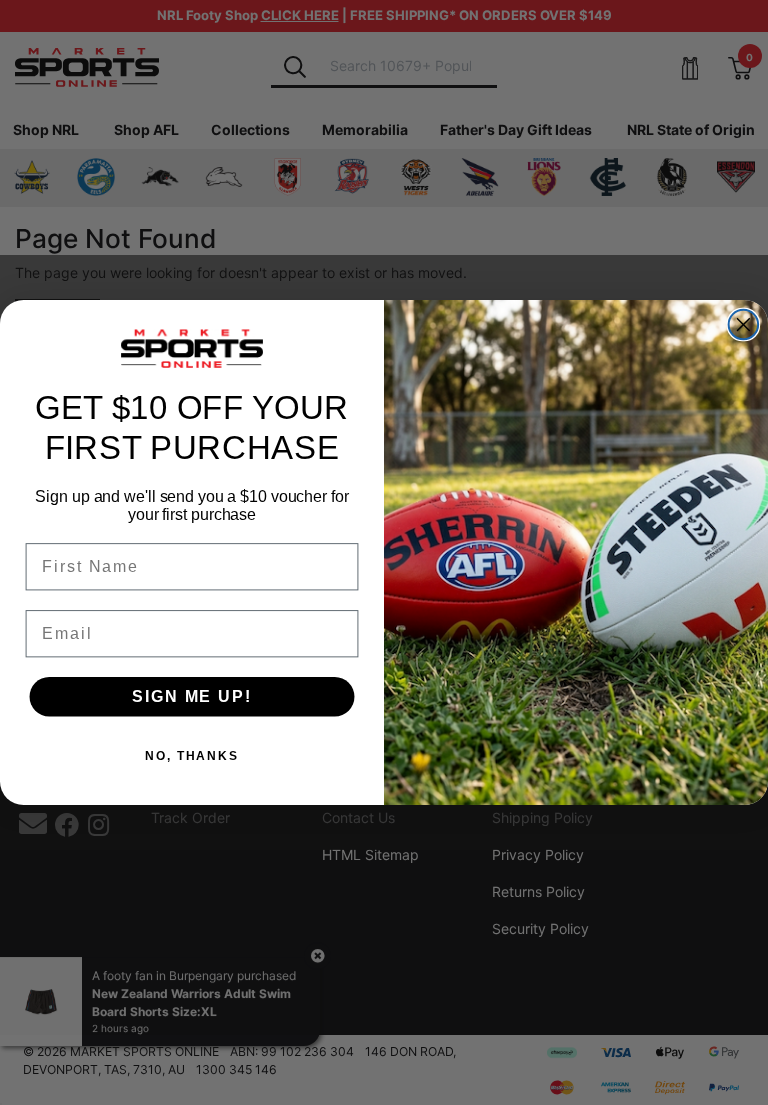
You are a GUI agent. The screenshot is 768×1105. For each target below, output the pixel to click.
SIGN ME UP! (191, 696)
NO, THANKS (192, 756)
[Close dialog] (744, 325)
